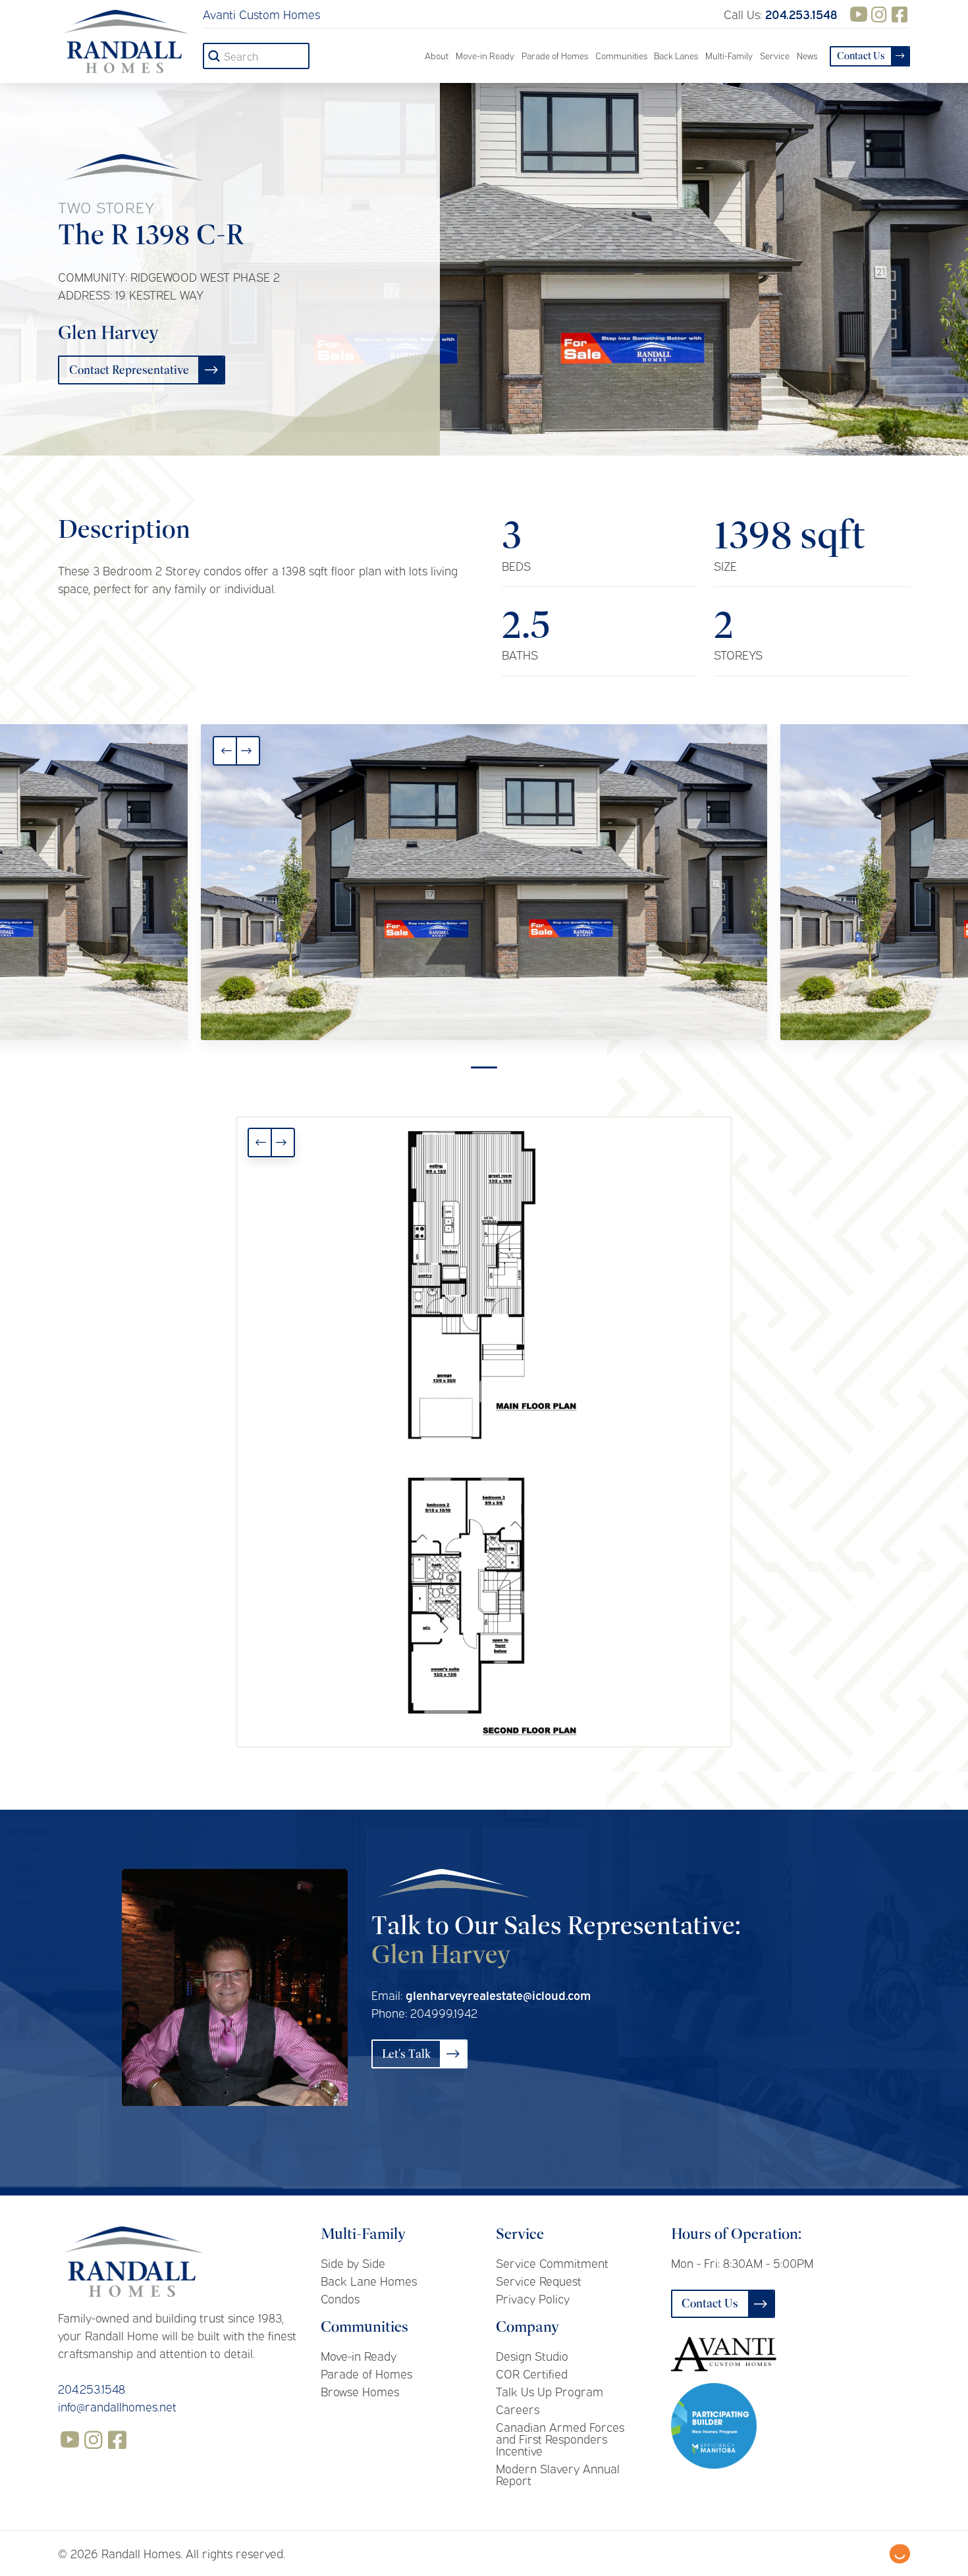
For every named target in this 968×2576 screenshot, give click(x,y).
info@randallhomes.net (117, 2406)
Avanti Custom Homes (261, 14)
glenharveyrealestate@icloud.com (498, 1995)
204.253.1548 (92, 2388)
